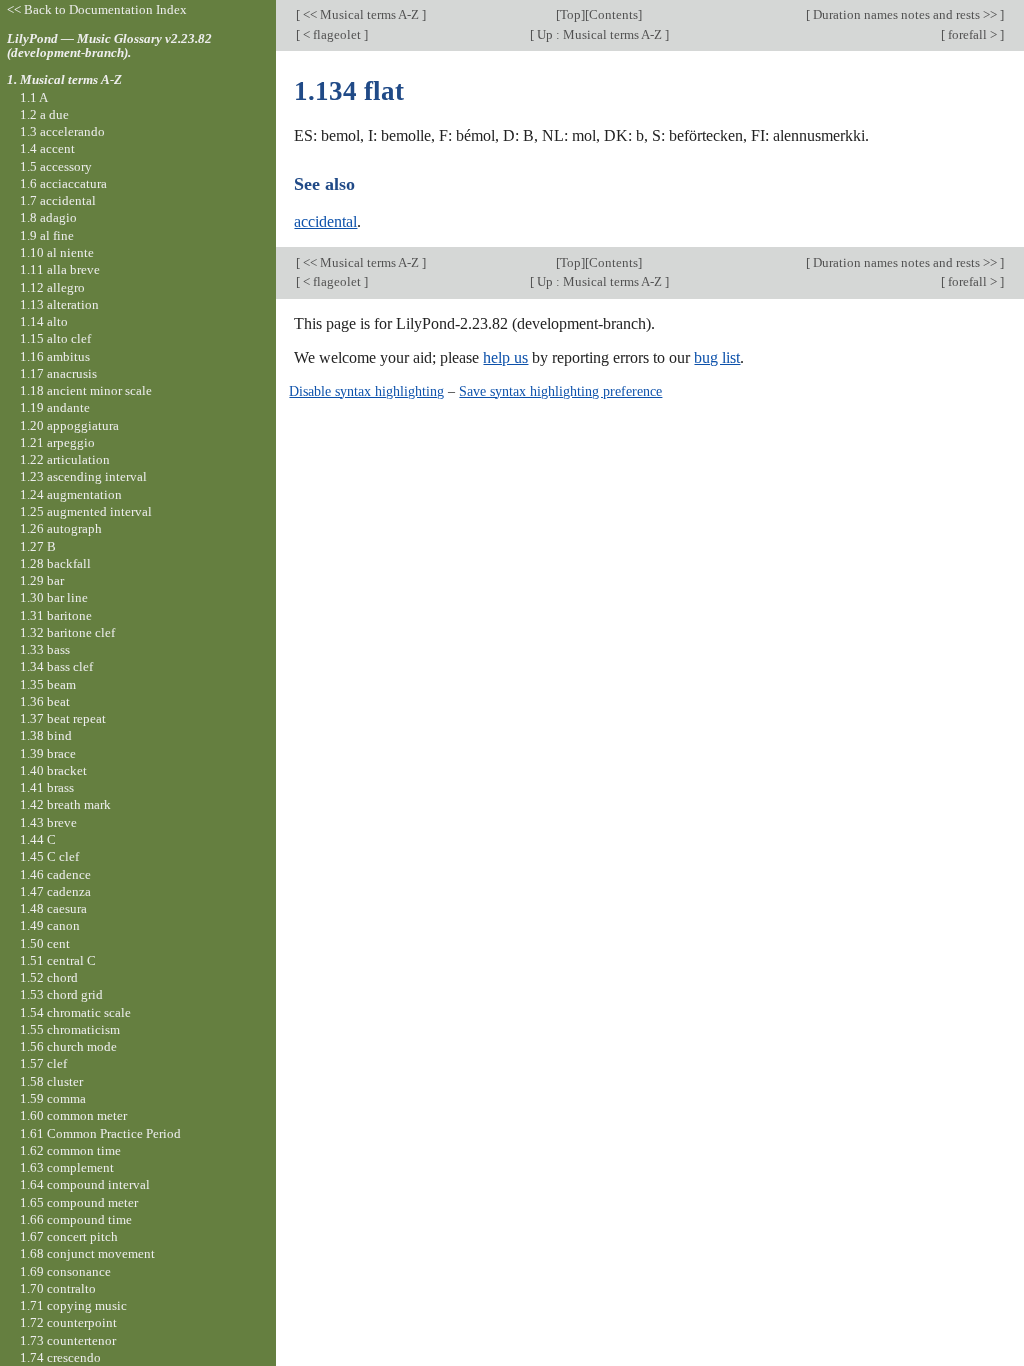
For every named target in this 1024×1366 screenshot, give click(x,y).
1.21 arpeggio (57, 442)
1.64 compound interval (85, 1184)
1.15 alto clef (55, 338)
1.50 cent (45, 943)
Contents (613, 14)
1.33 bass (45, 649)
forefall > (972, 34)
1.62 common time (70, 1150)
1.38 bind (46, 735)
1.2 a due (44, 114)
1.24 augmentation (71, 494)
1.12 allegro (52, 287)
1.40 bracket (53, 770)
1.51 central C (58, 960)
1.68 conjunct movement (87, 1253)
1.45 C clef (49, 856)
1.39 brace (48, 753)
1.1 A (34, 97)
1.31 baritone (56, 615)
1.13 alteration (59, 304)
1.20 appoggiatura (69, 425)
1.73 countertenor (68, 1340)
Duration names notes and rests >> (905, 14)
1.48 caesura (53, 908)
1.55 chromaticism (70, 1029)
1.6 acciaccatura (63, 183)
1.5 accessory (56, 166)
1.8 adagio (48, 217)
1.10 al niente (57, 252)
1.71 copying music (73, 1305)
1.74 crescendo (60, 1357)
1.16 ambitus (55, 356)
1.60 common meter (73, 1115)
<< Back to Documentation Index (97, 9)
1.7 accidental (58, 200)
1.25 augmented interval (86, 511)
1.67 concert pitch (69, 1236)
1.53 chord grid (61, 994)
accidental (325, 221)
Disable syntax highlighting (366, 391)
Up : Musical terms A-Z (599, 34)
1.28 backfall (55, 563)
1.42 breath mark (65, 804)
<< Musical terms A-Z (361, 14)
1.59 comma (53, 1098)
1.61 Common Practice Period (100, 1133)
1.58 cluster (51, 1081)
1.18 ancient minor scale (86, 390)
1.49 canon (50, 925)
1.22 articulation (65, 459)
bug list (717, 357)
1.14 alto (44, 321)
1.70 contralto (58, 1288)
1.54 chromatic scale (75, 1012)
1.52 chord (49, 977)
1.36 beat (45, 701)
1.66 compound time (76, 1219)
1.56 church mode (68, 1046)
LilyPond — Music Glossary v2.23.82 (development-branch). (109, 46)
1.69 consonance (65, 1271)
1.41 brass (47, 787)
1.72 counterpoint (68, 1322)
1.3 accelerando (62, 131)
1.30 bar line (54, 597)
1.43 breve (48, 822)
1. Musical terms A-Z (64, 79)
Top (570, 14)
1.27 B (38, 546)
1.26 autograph (61, 528)
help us (505, 357)
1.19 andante (55, 407)
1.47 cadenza (55, 891)
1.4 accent (47, 148)
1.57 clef (43, 1063)
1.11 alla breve (60, 269)
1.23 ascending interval (83, 476)
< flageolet (332, 34)
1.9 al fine (47, 235)
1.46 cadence (55, 874)
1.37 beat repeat (63, 718)
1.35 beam (48, 684)
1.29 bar (42, 580)
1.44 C (38, 839)
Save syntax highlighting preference (560, 391)
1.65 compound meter (79, 1202)
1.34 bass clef (56, 666)
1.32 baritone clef (67, 632)
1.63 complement (67, 1167)
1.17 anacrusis (58, 373)
